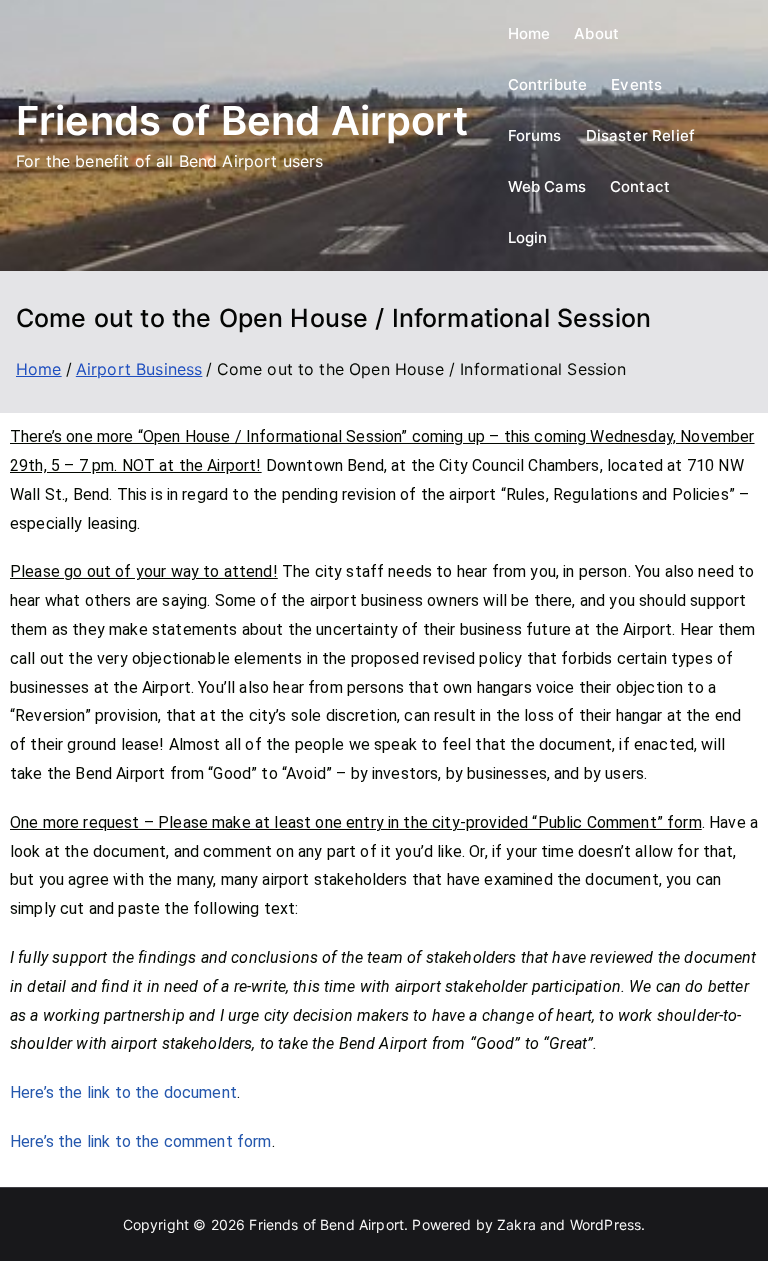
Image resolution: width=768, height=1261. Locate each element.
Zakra (516, 1224)
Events (636, 84)
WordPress (605, 1224)
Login (528, 237)
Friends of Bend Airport (242, 120)
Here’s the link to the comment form (141, 1141)
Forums (535, 135)
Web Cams (547, 186)
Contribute (548, 84)
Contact (640, 186)
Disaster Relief (640, 135)
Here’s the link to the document (123, 1092)
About (596, 33)
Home (529, 33)
